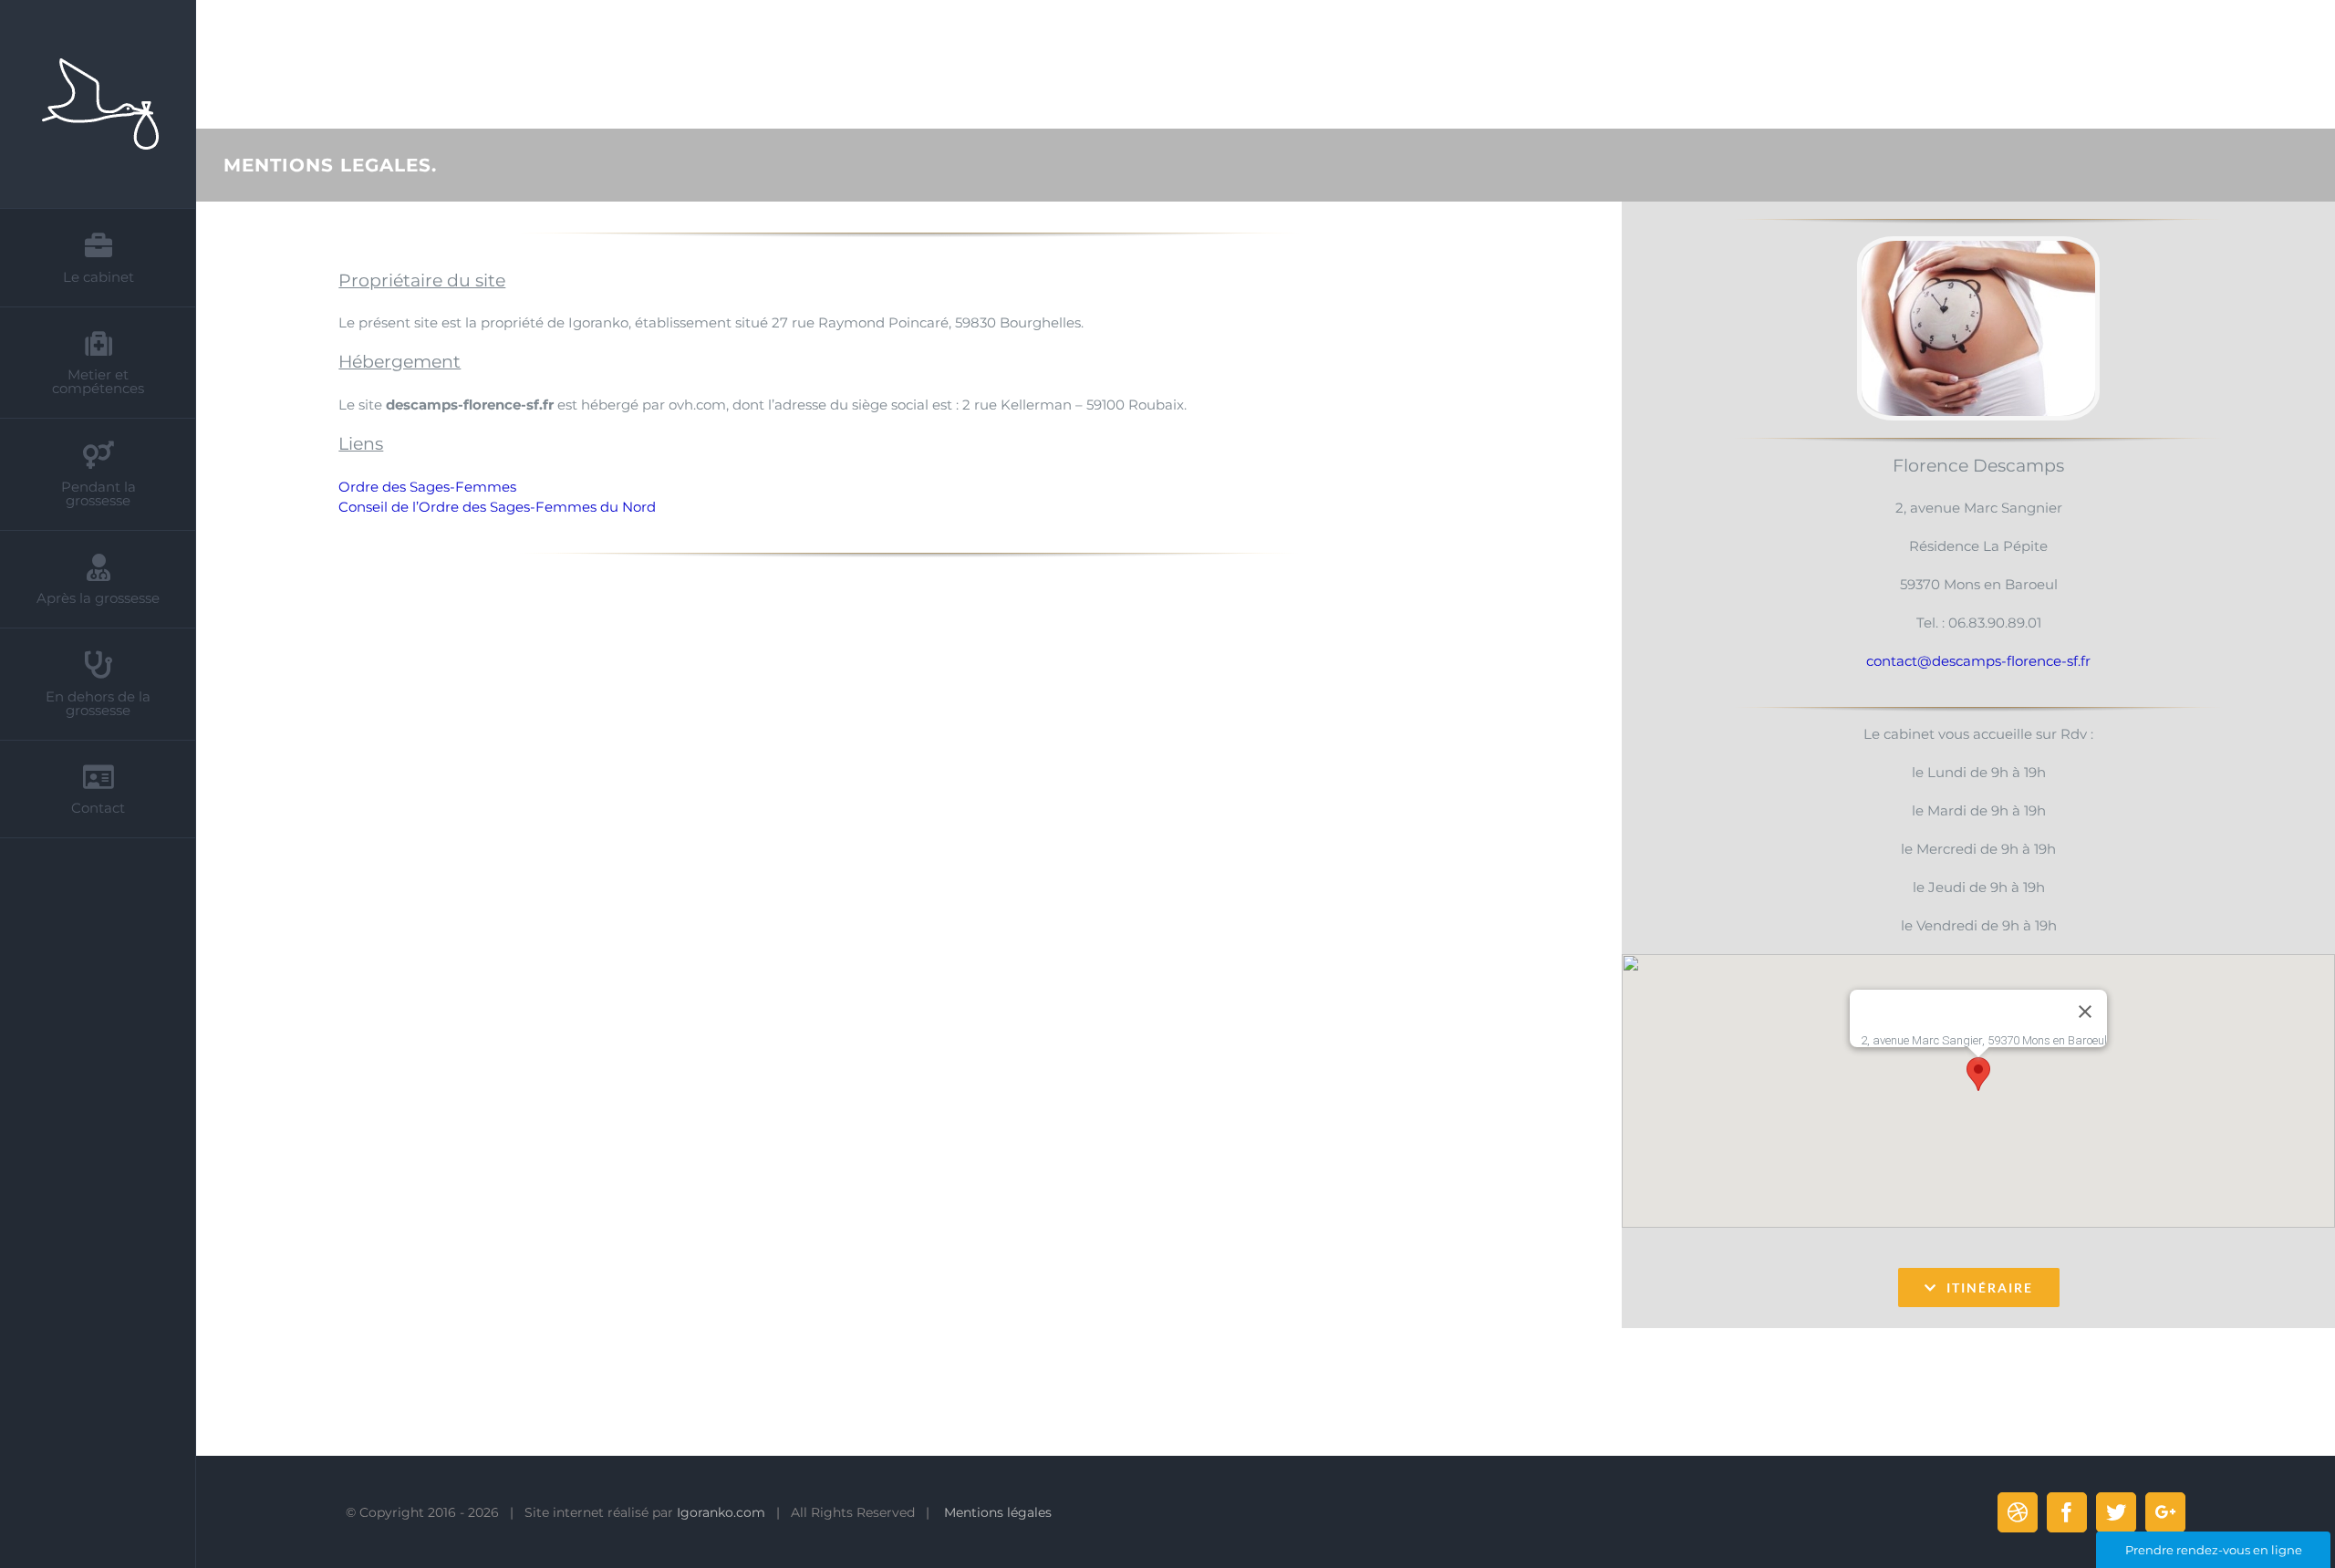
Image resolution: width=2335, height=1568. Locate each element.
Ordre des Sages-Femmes (427, 487)
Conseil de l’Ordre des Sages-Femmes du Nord (497, 507)
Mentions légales (998, 1512)
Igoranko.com (721, 1512)
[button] (1978, 1074)
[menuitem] (98, 258)
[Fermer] (2085, 1012)
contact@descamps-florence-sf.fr (1978, 661)
